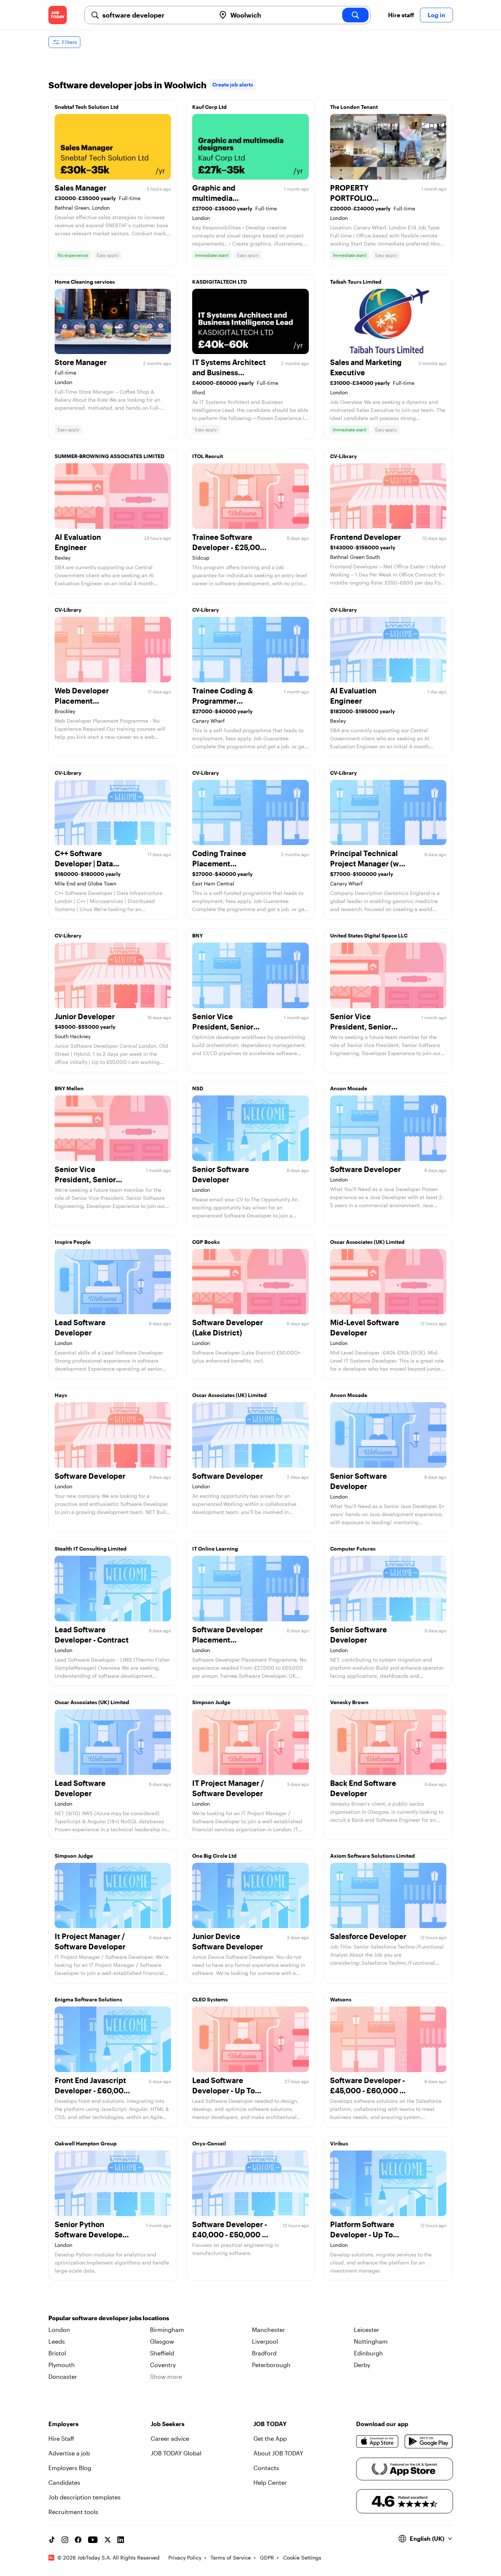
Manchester (268, 2330)
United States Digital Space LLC (369, 935)
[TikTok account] (52, 2540)
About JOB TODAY (278, 2453)
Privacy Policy (185, 2557)
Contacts (266, 2468)
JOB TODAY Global (176, 2453)
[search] (355, 15)
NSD (198, 1088)
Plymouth (62, 2365)
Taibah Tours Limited (356, 282)
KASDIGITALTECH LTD (220, 282)
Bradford (264, 2353)
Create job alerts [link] (233, 84)
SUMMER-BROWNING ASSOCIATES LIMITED (109, 456)
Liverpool (265, 2341)
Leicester (367, 2330)
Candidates (64, 2482)
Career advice (170, 2438)
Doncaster (63, 2376)
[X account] (107, 2540)
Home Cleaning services (85, 282)
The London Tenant (354, 107)
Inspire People (73, 1242)
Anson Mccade (349, 1088)
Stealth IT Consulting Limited (91, 1549)
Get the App (270, 2438)
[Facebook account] (78, 2540)
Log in (436, 15)
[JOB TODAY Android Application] (429, 2442)
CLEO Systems (210, 1999)
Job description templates (85, 2497)
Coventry (163, 2365)
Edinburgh (368, 2353)
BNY (198, 935)
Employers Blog (70, 2468)
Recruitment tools (73, 2512)
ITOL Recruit (208, 456)
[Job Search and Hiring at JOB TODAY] (58, 15)
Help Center (270, 2482)
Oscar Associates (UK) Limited (367, 1242)
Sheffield (162, 2353)
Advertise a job (69, 2453)
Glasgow (162, 2341)
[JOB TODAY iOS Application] (378, 2442)
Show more (166, 2376)
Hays (61, 1395)
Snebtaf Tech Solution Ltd (87, 107)
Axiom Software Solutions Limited (372, 1856)
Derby (362, 2365)
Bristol (57, 2353)
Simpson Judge (211, 1702)
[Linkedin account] (121, 2540)
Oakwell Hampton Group (86, 2143)
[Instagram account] (65, 2540)
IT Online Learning (215, 1549)
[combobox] (156, 15)
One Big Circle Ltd (214, 1856)
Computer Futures (353, 1549)
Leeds (57, 2341)
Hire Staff (61, 2438)
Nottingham (371, 2341)
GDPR (267, 2557)
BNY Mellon (69, 1088)
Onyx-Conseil (209, 2143)
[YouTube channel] (93, 2540)
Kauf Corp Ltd (209, 107)
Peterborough (271, 2365)
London (59, 2330)
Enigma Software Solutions (88, 1999)
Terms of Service (231, 2557)
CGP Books (206, 1242)
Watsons (341, 1999)
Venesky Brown (349, 1702)
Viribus (339, 2143)
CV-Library (343, 456)
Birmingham (167, 2330)
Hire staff (401, 15)
